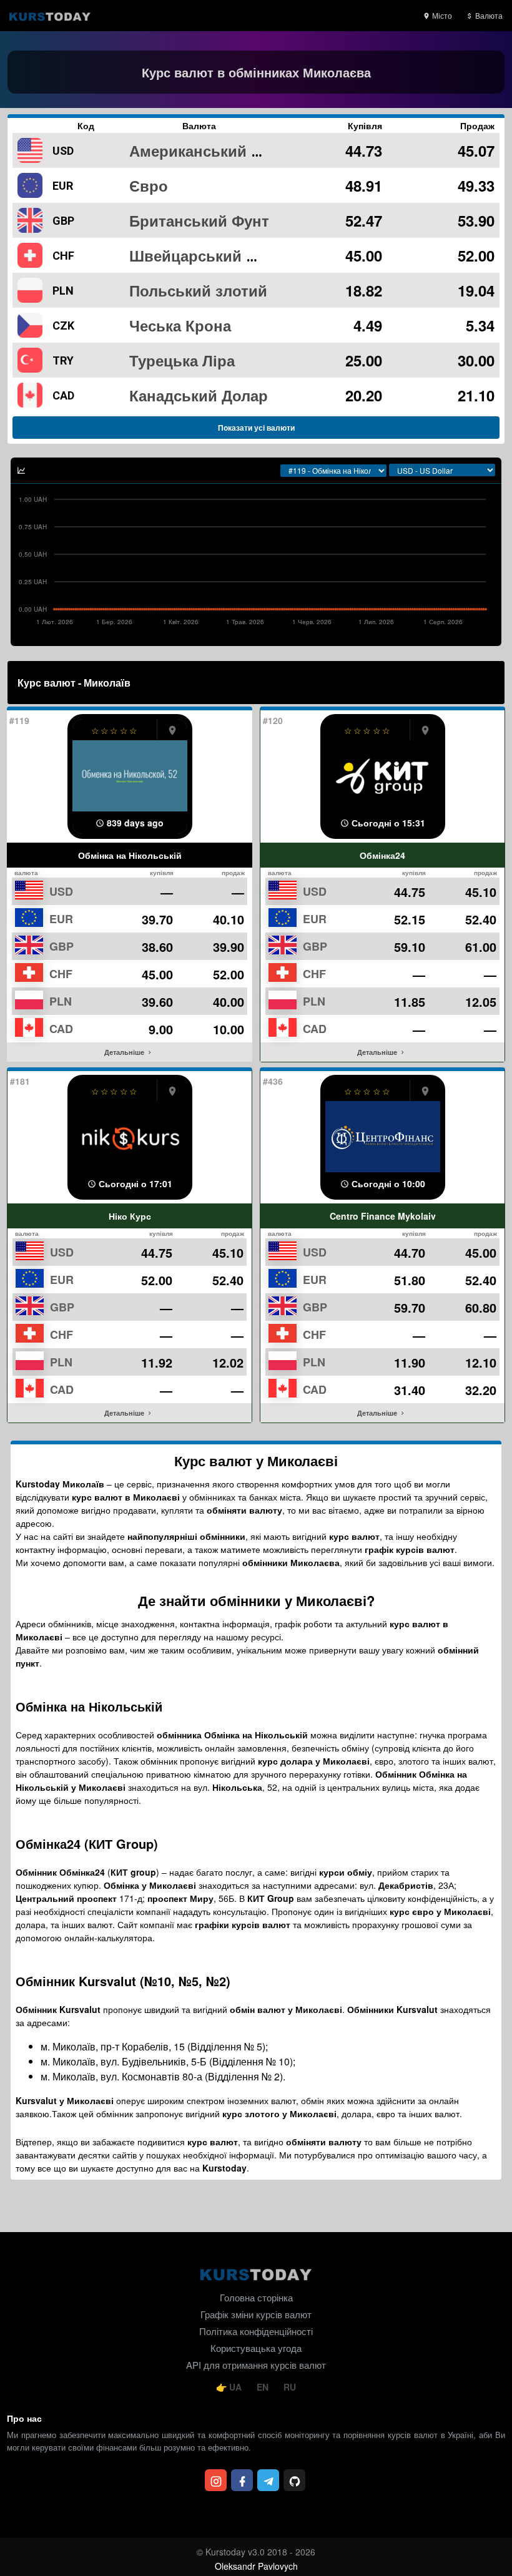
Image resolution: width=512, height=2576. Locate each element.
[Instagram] (216, 2480)
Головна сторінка (256, 2297)
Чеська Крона (180, 325)
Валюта (488, 15)
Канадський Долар (199, 395)
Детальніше (125, 1052)
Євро (149, 185)
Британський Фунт (199, 220)
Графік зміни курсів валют (256, 2314)
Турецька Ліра (182, 360)
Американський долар (213, 150)
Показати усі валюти (256, 428)
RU (290, 2387)
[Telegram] (268, 2480)
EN (264, 2387)
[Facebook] (242, 2480)
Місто (441, 15)
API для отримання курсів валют (256, 2365)
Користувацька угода (256, 2348)
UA (235, 2387)
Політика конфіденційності (256, 2331)
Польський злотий (198, 290)
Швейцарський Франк (211, 255)
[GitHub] (294, 2480)
